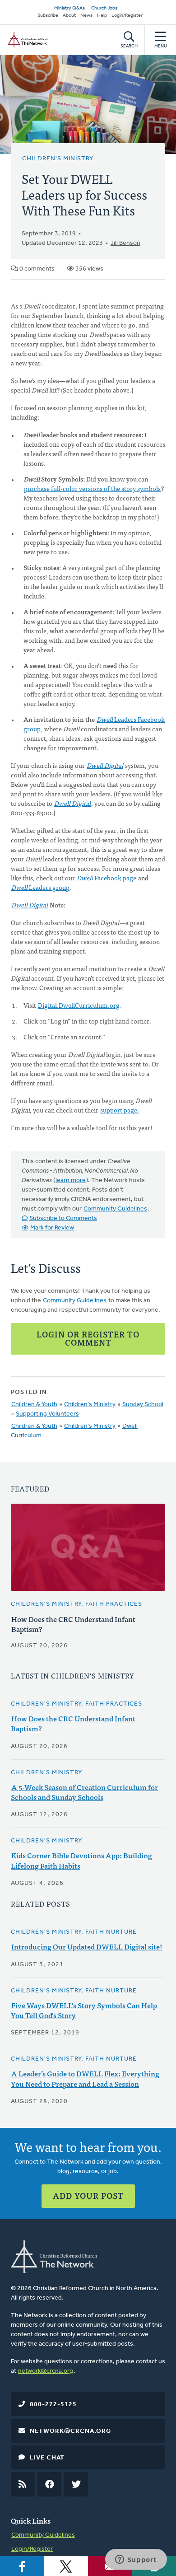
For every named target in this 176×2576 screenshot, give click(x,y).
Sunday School (143, 1405)
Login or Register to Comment (88, 1338)
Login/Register (127, 16)
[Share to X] (66, 2566)
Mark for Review (52, 1228)
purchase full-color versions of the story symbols (92, 488)
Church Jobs (104, 8)
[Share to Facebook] (22, 2566)
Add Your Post (88, 2195)
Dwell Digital (30, 905)
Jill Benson (125, 243)
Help (102, 16)
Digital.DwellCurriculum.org (79, 1005)
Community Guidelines (115, 1209)
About (69, 16)
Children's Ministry (58, 159)
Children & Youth (34, 1405)
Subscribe (48, 16)
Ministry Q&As (69, 8)
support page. (120, 1110)
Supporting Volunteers (47, 1414)
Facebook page (107, 878)
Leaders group (40, 887)
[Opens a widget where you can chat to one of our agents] (136, 2560)
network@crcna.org (46, 2371)
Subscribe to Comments (63, 1218)
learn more (71, 1180)
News (86, 16)
